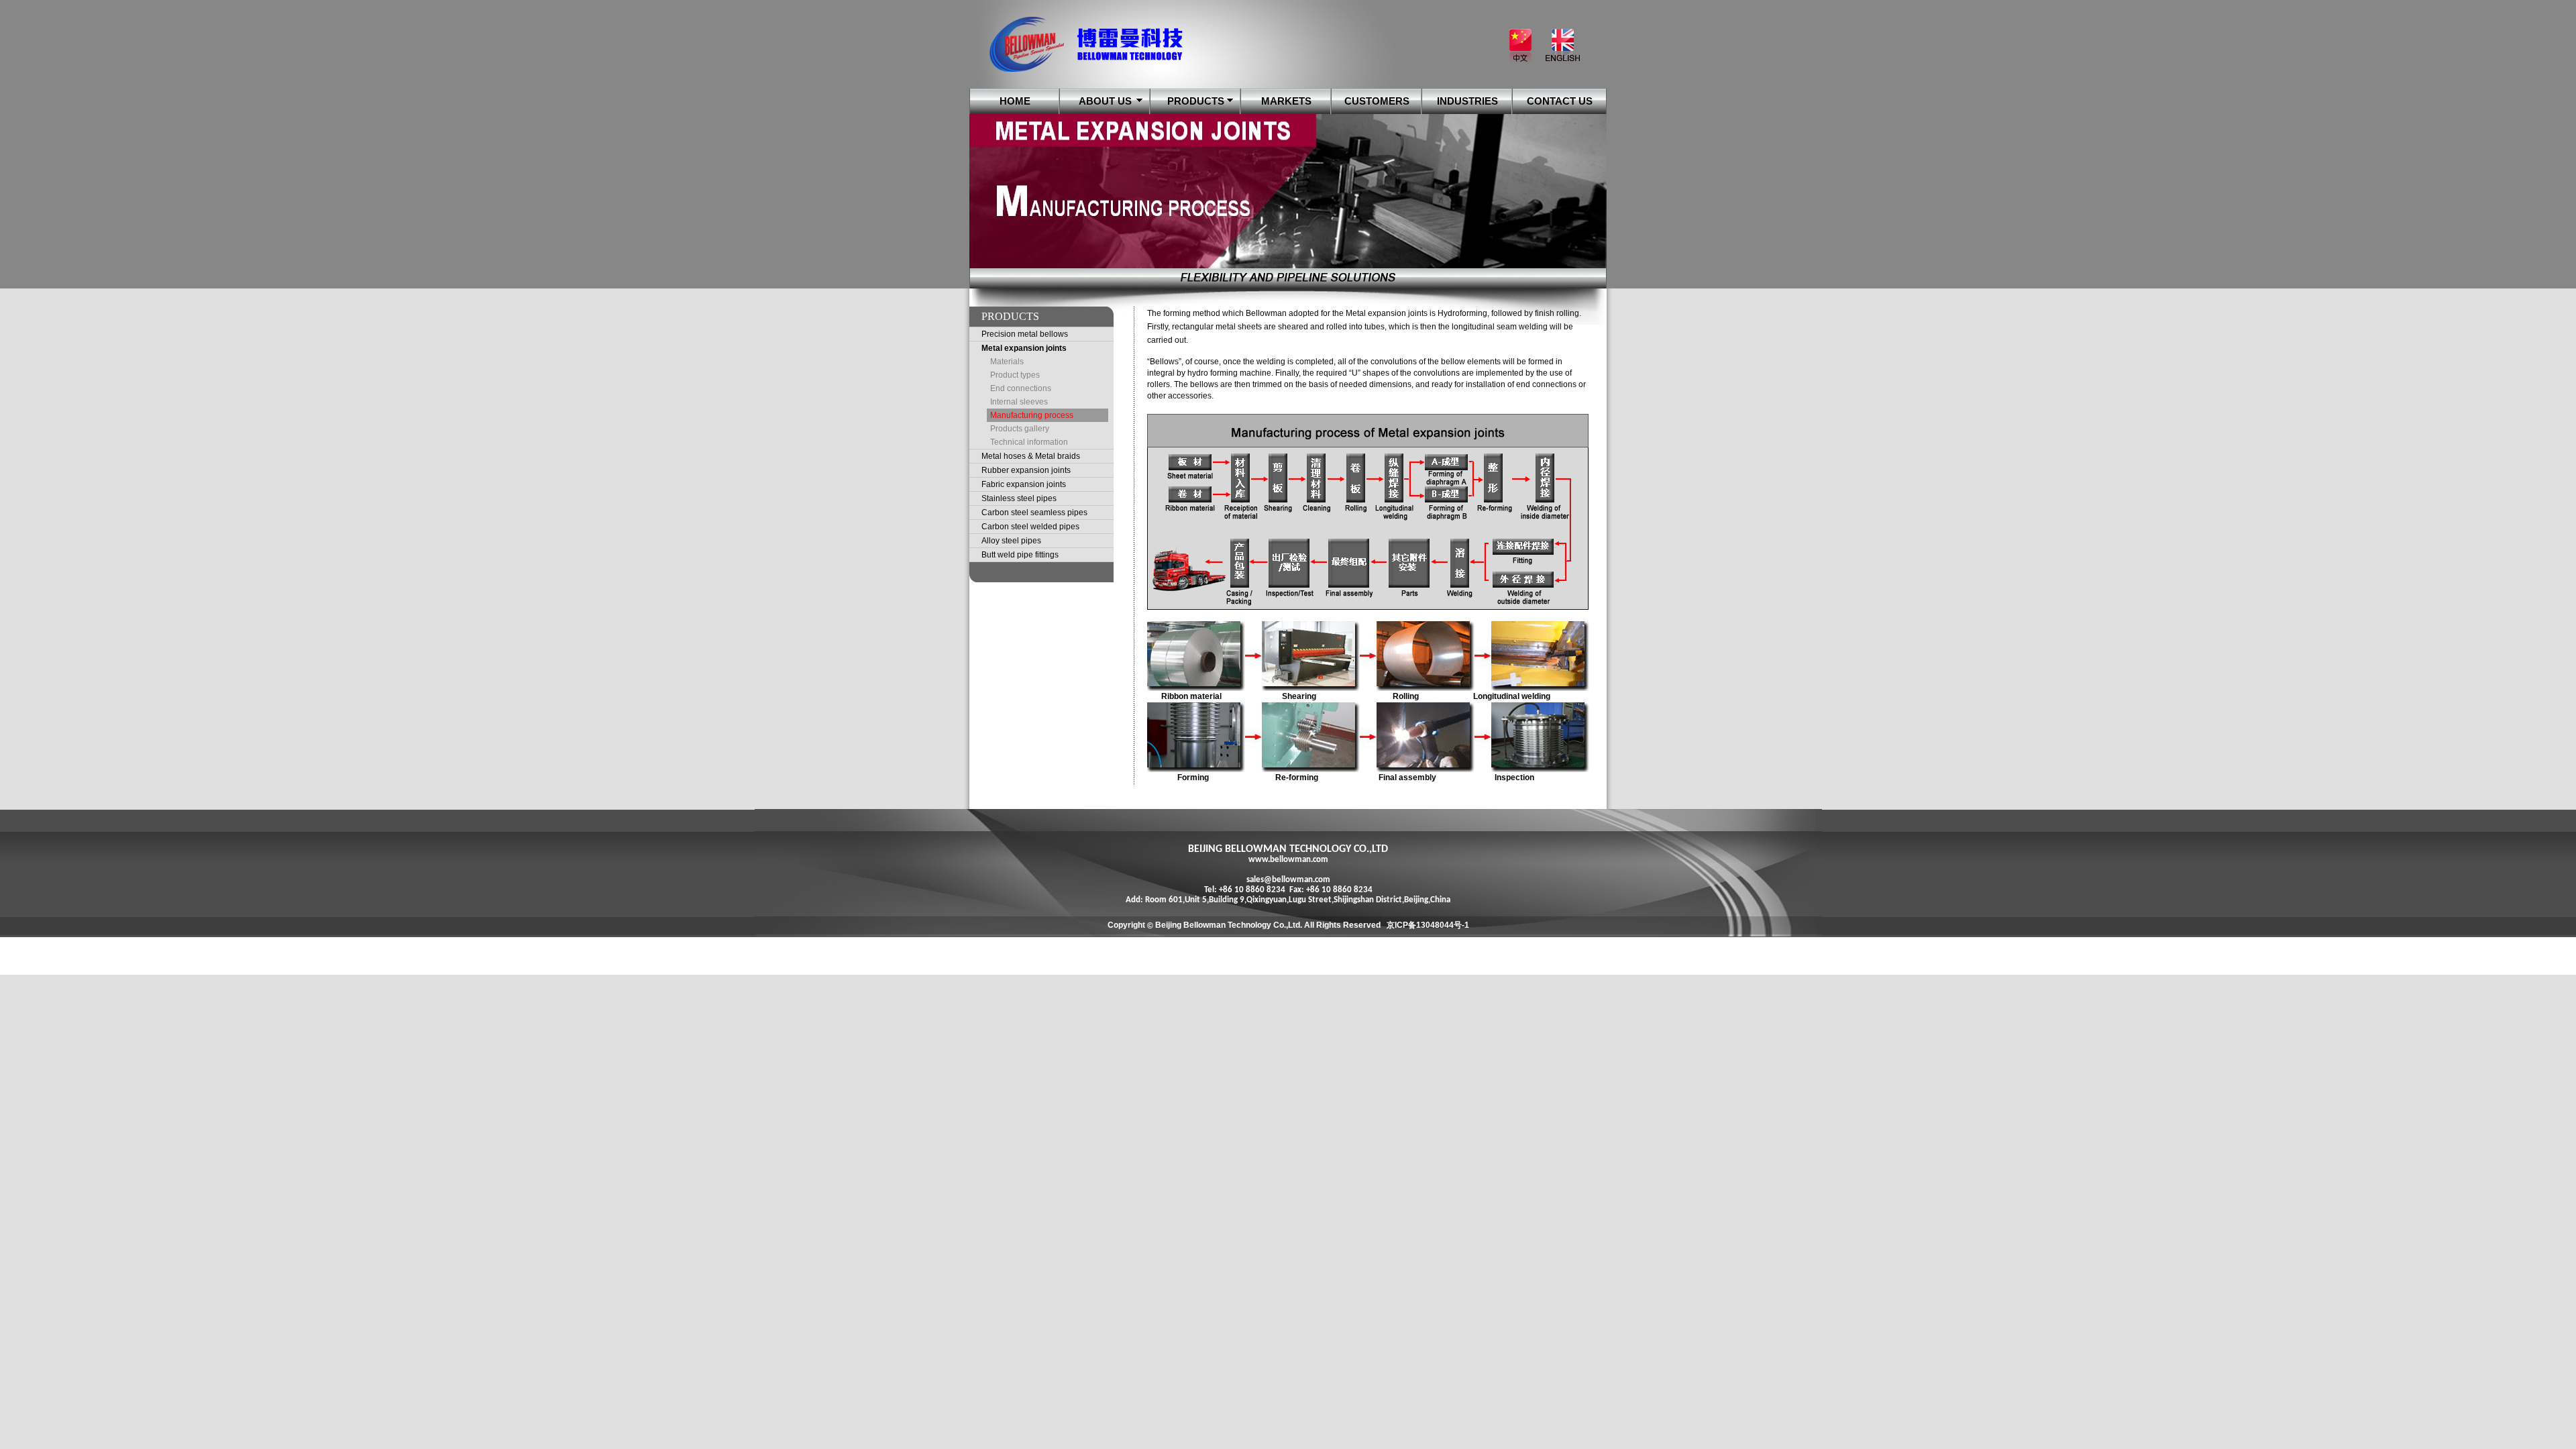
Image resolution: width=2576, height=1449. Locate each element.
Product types (1015, 375)
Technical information (1029, 442)
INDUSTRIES (1467, 101)
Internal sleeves (1019, 402)
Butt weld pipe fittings (1020, 555)
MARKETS (1286, 101)
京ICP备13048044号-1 (1428, 925)
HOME (1015, 101)
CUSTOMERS (1377, 101)
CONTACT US (1560, 101)
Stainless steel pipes (1019, 498)
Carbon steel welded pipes (1030, 527)
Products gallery (1020, 429)
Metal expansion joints (1024, 348)
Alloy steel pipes (1011, 541)
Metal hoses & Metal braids (1031, 456)
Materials (1007, 362)
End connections (1021, 388)
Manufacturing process (1032, 415)
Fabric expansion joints (1024, 484)
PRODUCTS (1196, 101)
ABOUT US (1105, 101)
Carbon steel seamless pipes (1034, 513)
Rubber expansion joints (1026, 470)
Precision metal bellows (1025, 334)
